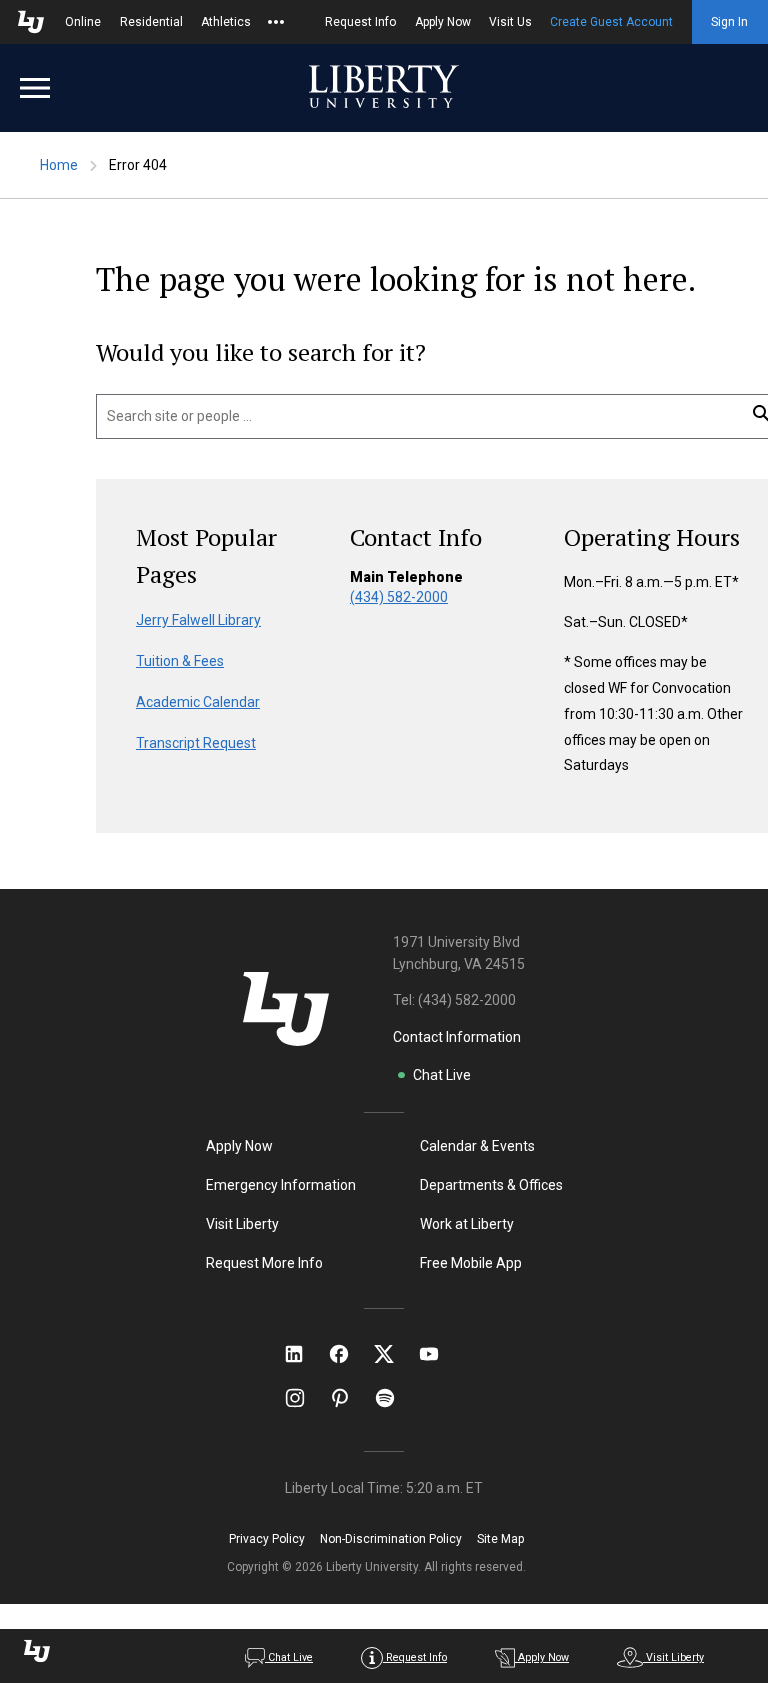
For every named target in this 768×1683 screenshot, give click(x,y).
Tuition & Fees (180, 661)
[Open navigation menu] (35, 88)
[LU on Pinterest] (348, 1398)
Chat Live (442, 1075)
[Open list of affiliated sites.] (276, 22)
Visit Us (510, 22)
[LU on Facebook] (349, 1354)
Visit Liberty (242, 1224)
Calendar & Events (477, 1146)
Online (83, 22)
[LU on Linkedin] (304, 1354)
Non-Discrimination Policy (391, 1539)
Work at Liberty (467, 1224)
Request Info (360, 22)
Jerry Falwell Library (198, 620)
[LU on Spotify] (393, 1398)
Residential (151, 22)
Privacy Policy (267, 1539)
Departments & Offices (491, 1185)
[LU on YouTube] (439, 1354)
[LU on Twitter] (394, 1354)
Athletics (226, 22)
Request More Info (264, 1263)
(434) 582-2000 (399, 597)
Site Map (500, 1539)
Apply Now (443, 22)
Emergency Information (281, 1185)
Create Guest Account (611, 22)
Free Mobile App (471, 1263)
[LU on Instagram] (304, 1398)
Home (59, 165)
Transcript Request (196, 743)
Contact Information (457, 1037)
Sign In (729, 22)
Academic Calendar (198, 702)
